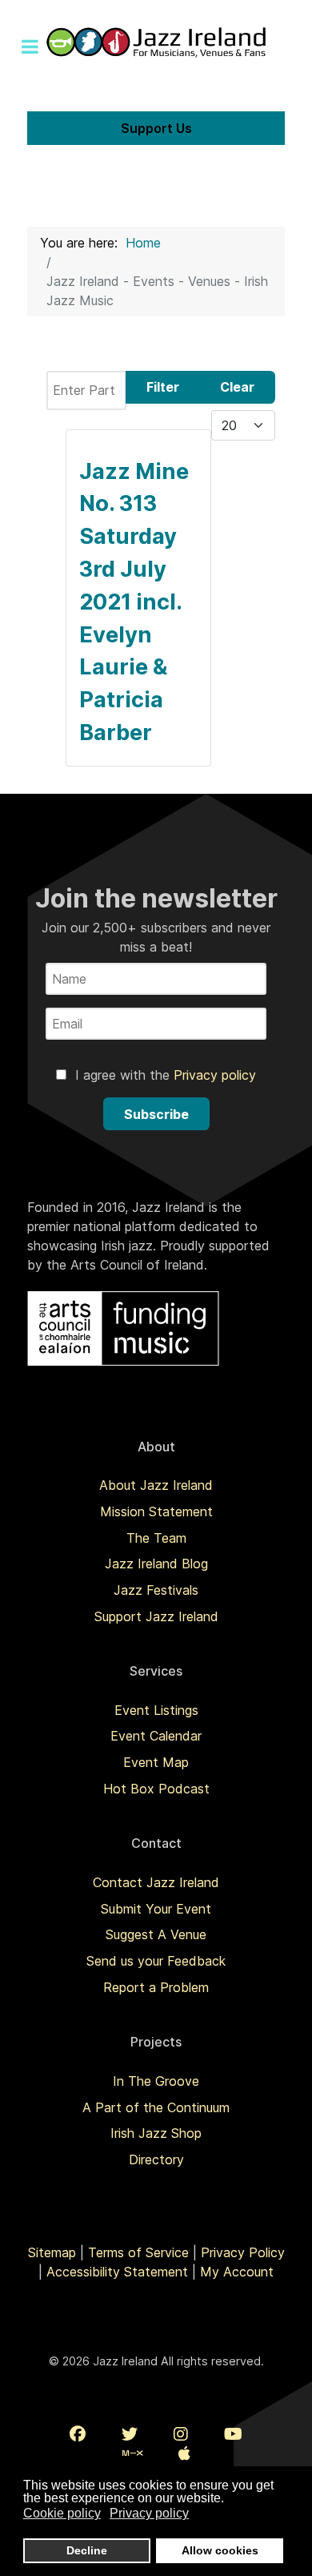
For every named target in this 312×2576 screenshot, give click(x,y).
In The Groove (156, 2081)
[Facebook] (78, 2434)
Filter (163, 387)
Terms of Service (138, 2252)
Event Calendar (156, 1736)
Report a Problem (156, 1987)
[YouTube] (233, 2434)
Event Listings (156, 1710)
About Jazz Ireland (156, 1485)
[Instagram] (181, 2434)
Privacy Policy (243, 2252)
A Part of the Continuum (156, 2107)
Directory (156, 2159)
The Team (156, 1538)
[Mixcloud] (132, 2453)
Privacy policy (215, 1075)
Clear (237, 387)
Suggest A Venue (156, 1934)
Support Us (156, 128)
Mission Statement (156, 1511)
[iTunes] (184, 2453)
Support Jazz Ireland (156, 1616)
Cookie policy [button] (62, 2513)
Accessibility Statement (117, 2272)
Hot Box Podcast (156, 1789)
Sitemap (52, 2252)
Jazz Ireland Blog (156, 1564)
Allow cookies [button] (220, 2550)
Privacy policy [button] (149, 2513)
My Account (237, 2272)
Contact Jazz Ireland (156, 1882)
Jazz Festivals (156, 1590)
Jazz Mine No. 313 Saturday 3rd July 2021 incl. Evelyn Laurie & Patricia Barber (134, 602)
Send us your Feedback (156, 1961)
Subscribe (156, 1114)
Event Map (156, 1762)
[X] (130, 2434)
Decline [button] (87, 2550)
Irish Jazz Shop (156, 2133)
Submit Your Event (156, 1909)
